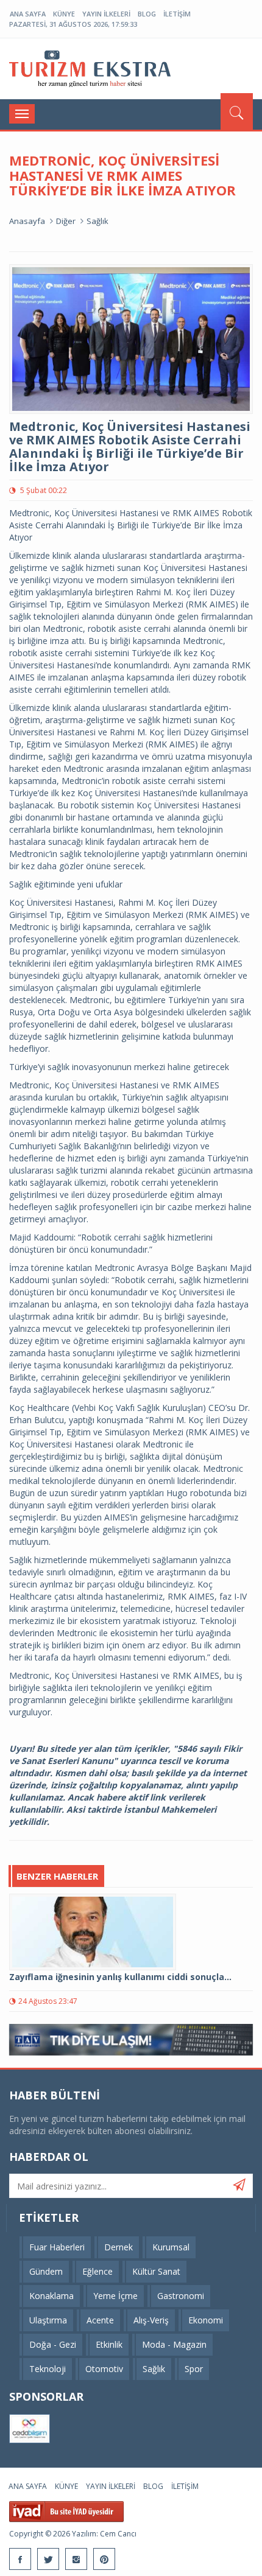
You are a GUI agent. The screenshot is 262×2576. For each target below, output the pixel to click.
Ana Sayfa (28, 14)
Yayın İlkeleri (106, 14)
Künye (64, 14)
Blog (147, 14)
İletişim (177, 14)
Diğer (66, 221)
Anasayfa (27, 221)
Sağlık (97, 221)
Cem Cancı (118, 2534)
